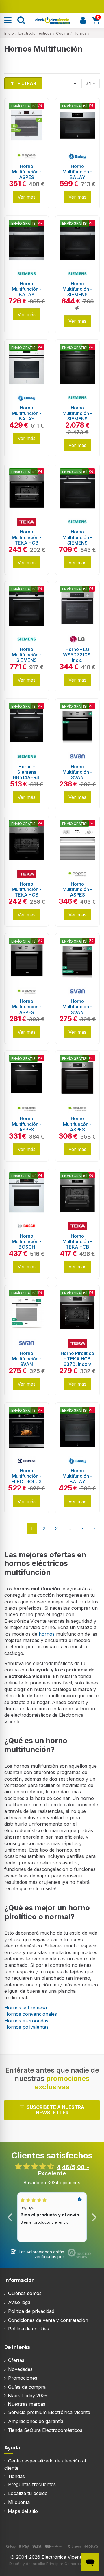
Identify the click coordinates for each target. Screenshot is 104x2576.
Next (94, 2217)
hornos (47, 1634)
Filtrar (26, 83)
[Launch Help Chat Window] (90, 2562)
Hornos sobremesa (26, 2008)
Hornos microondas (26, 2021)
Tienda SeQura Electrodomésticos (45, 2430)
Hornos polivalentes (26, 2027)
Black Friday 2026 (28, 2396)
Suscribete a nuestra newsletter (55, 2110)
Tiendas (16, 2476)
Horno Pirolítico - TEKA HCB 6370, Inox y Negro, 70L (77, 1362)
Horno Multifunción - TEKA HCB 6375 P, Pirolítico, (77, 1247)
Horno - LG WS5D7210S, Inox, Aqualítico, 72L (77, 658)
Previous (10, 2217)
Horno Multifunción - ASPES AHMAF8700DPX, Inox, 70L (29, 1012)
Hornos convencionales (31, 2014)
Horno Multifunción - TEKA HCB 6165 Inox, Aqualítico (27, 543)
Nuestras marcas (27, 2404)
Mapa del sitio (23, 2511)
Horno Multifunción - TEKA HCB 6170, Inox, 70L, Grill (27, 895)
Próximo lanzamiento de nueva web (52, 6)
